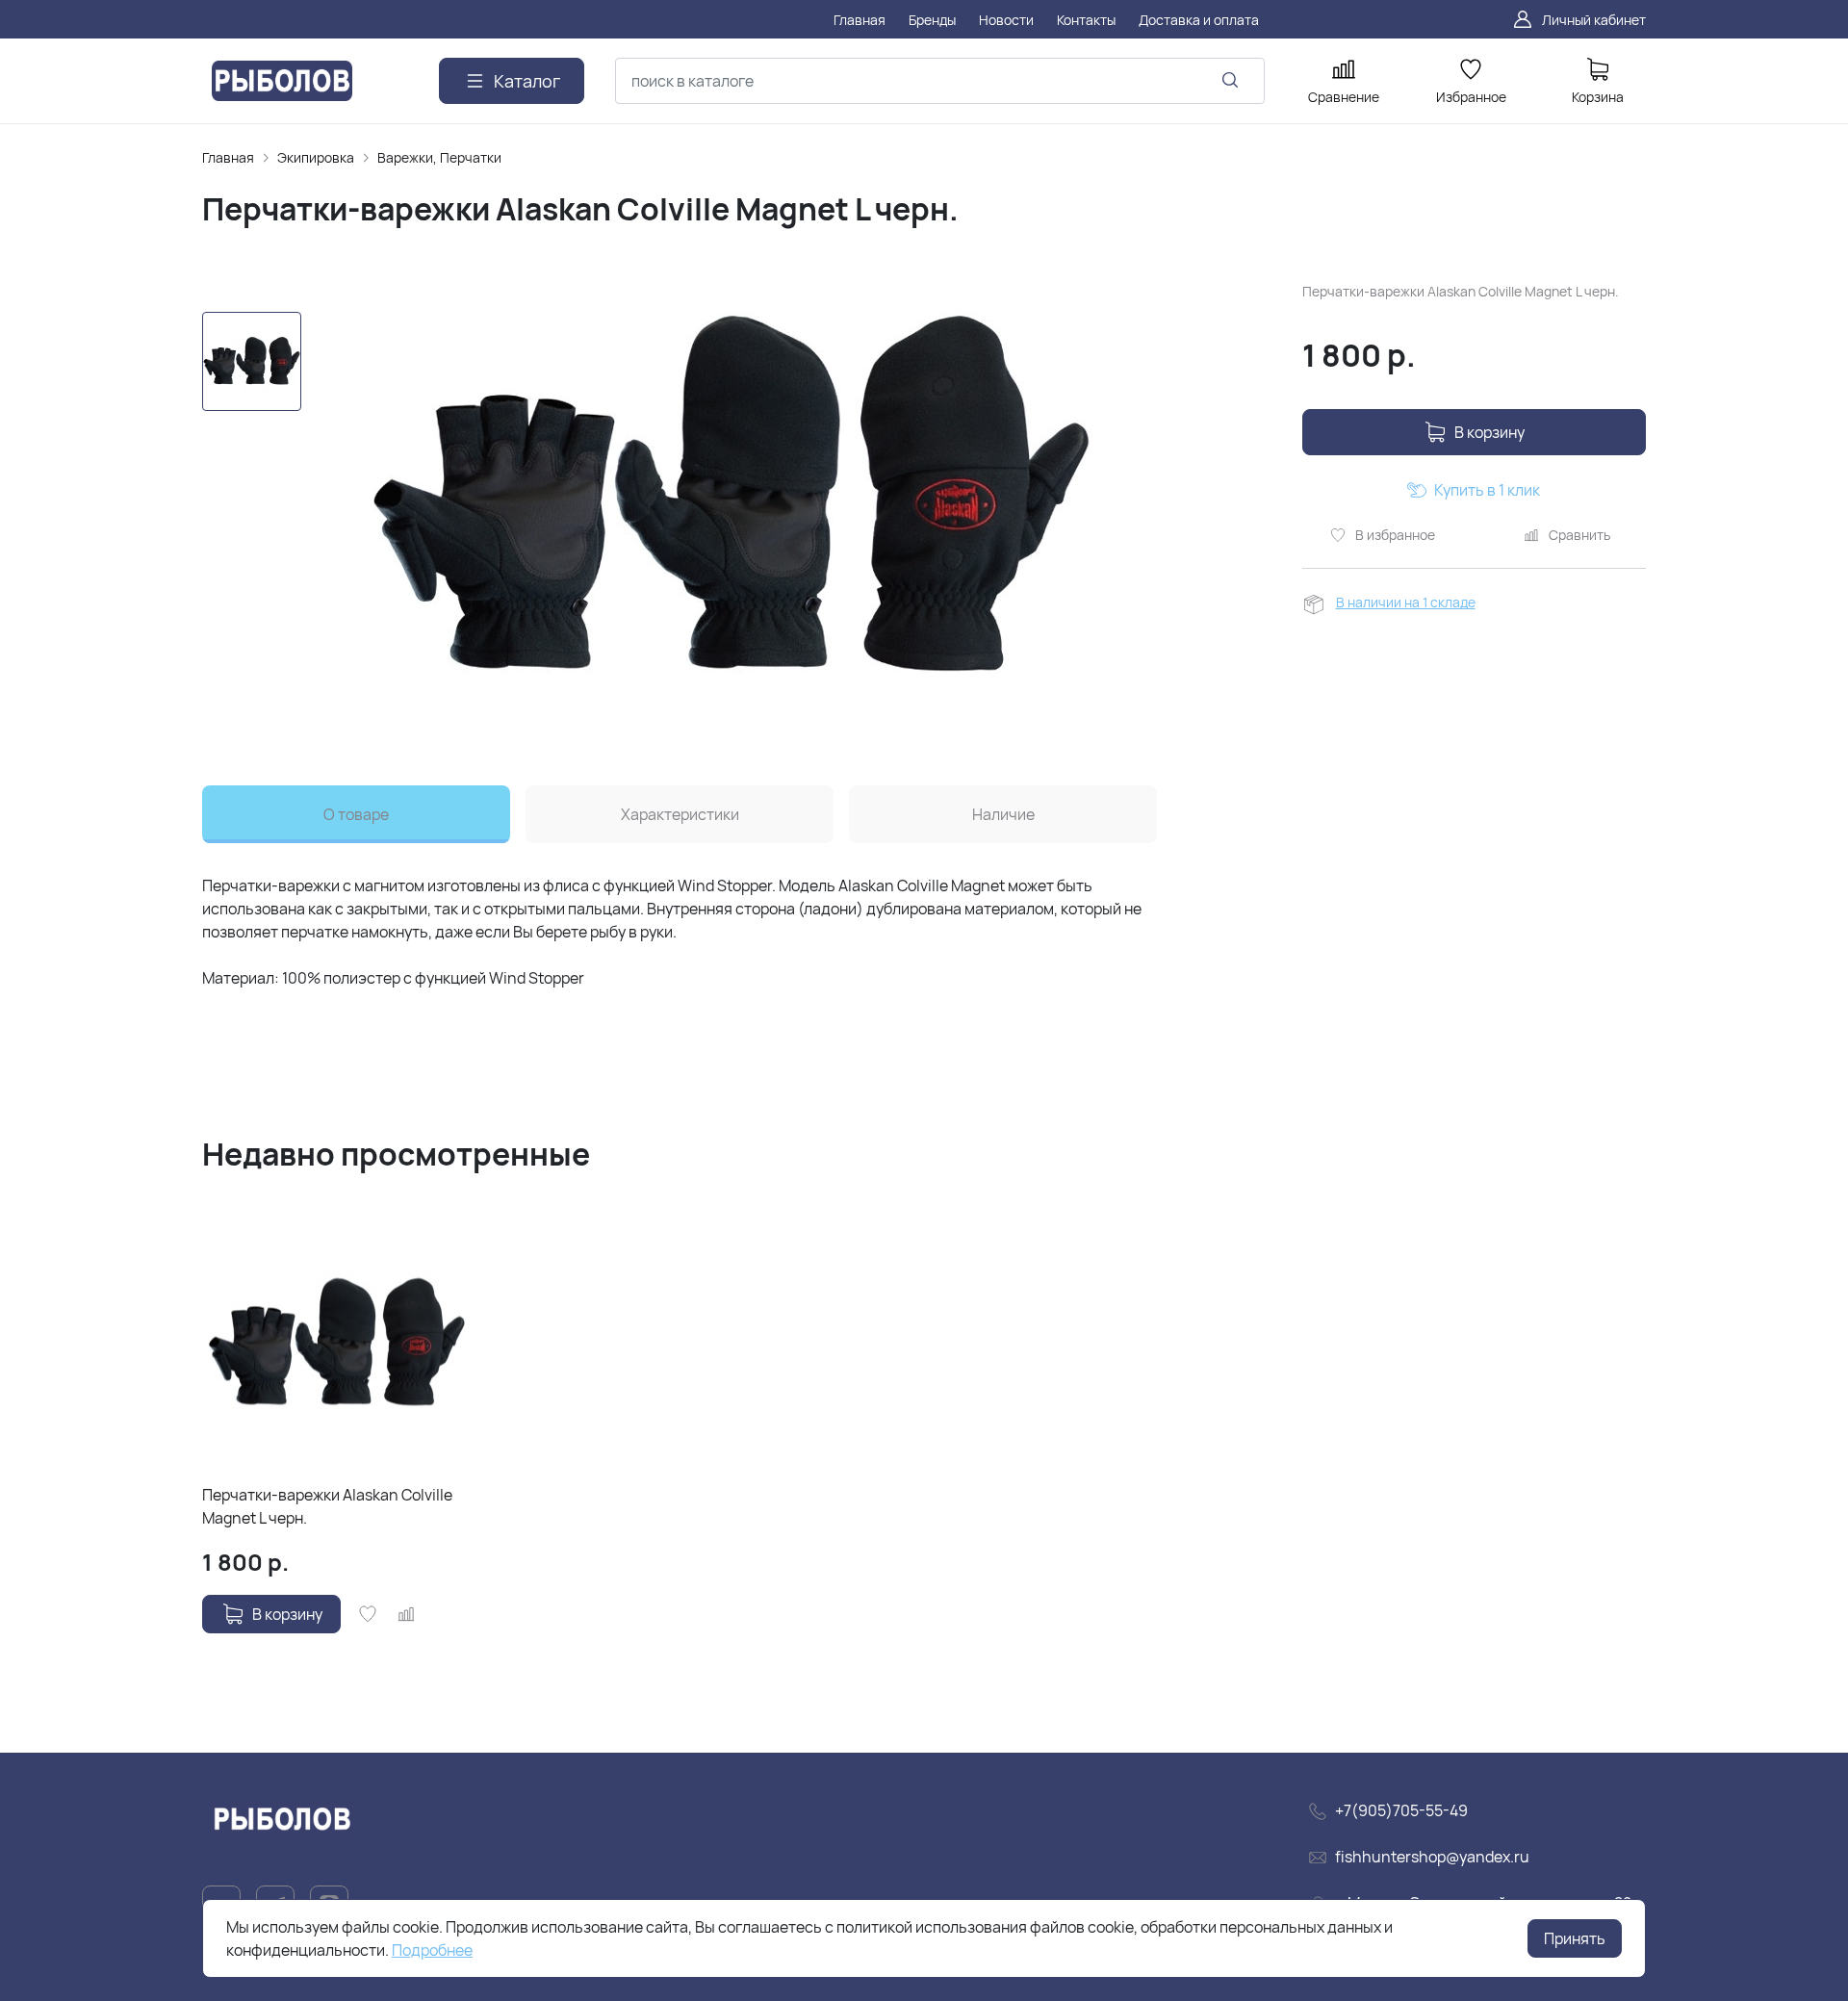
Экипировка (316, 157)
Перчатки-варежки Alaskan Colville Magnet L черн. (327, 1506)
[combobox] (940, 81)
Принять (1575, 1938)
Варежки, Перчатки (439, 157)
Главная (228, 157)
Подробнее (432, 1950)
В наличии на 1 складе (1406, 602)
